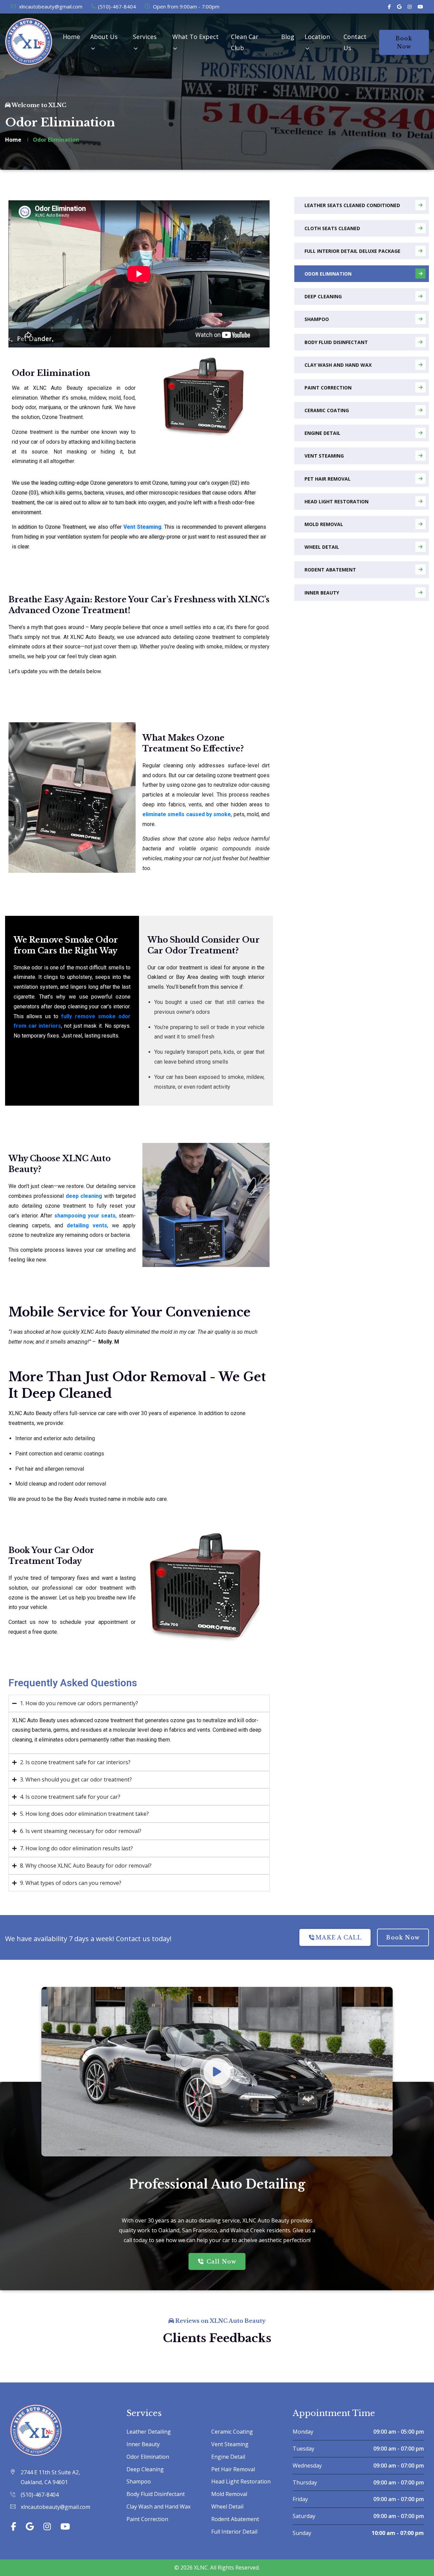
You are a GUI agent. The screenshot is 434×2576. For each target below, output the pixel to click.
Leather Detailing (149, 2432)
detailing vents (87, 1225)
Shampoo (317, 319)
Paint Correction (328, 388)
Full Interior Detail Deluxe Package (352, 251)
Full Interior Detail (234, 2532)
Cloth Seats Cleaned (332, 228)
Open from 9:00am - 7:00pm (185, 6)
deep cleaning (84, 1196)
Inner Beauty (322, 593)
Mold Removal (324, 524)
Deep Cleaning (323, 296)
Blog (288, 37)
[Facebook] (389, 7)
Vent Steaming (142, 527)
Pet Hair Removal (328, 479)
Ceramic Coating (327, 410)
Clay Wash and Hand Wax (338, 365)
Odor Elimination (328, 274)
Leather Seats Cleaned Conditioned (352, 205)
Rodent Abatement (330, 570)
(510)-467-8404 (117, 6)
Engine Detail (322, 433)
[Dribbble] (420, 7)
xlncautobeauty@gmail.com (50, 6)
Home (71, 37)
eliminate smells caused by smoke (187, 814)
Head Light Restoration (337, 501)
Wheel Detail (322, 547)
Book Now (404, 42)
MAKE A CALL (339, 1937)
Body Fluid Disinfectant (336, 342)
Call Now (221, 2261)
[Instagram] (410, 7)
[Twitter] (399, 7)
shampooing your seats (85, 1216)
